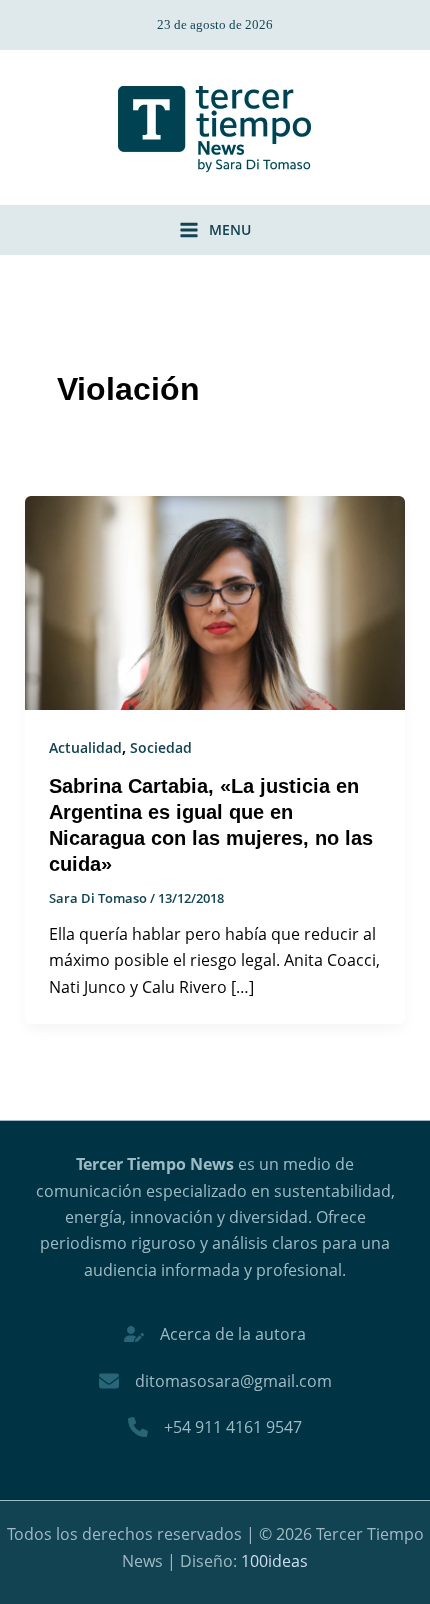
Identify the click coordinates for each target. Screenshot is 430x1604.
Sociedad (161, 747)
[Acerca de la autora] (215, 1334)
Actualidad (85, 747)
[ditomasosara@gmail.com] (215, 1381)
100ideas (274, 1561)
